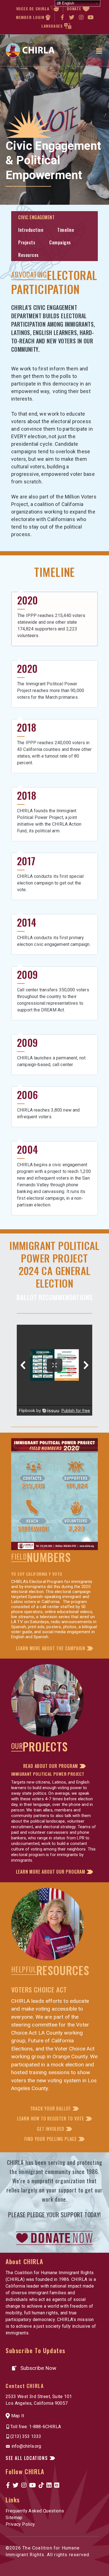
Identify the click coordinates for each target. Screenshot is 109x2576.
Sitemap (14, 2518)
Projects (27, 242)
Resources (29, 255)
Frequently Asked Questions (35, 2511)
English (67, 3)
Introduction (31, 230)
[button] (54, 1648)
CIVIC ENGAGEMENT (36, 217)
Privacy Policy (20, 2524)
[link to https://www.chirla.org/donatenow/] (54, 2238)
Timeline (66, 230)
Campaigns (60, 242)
